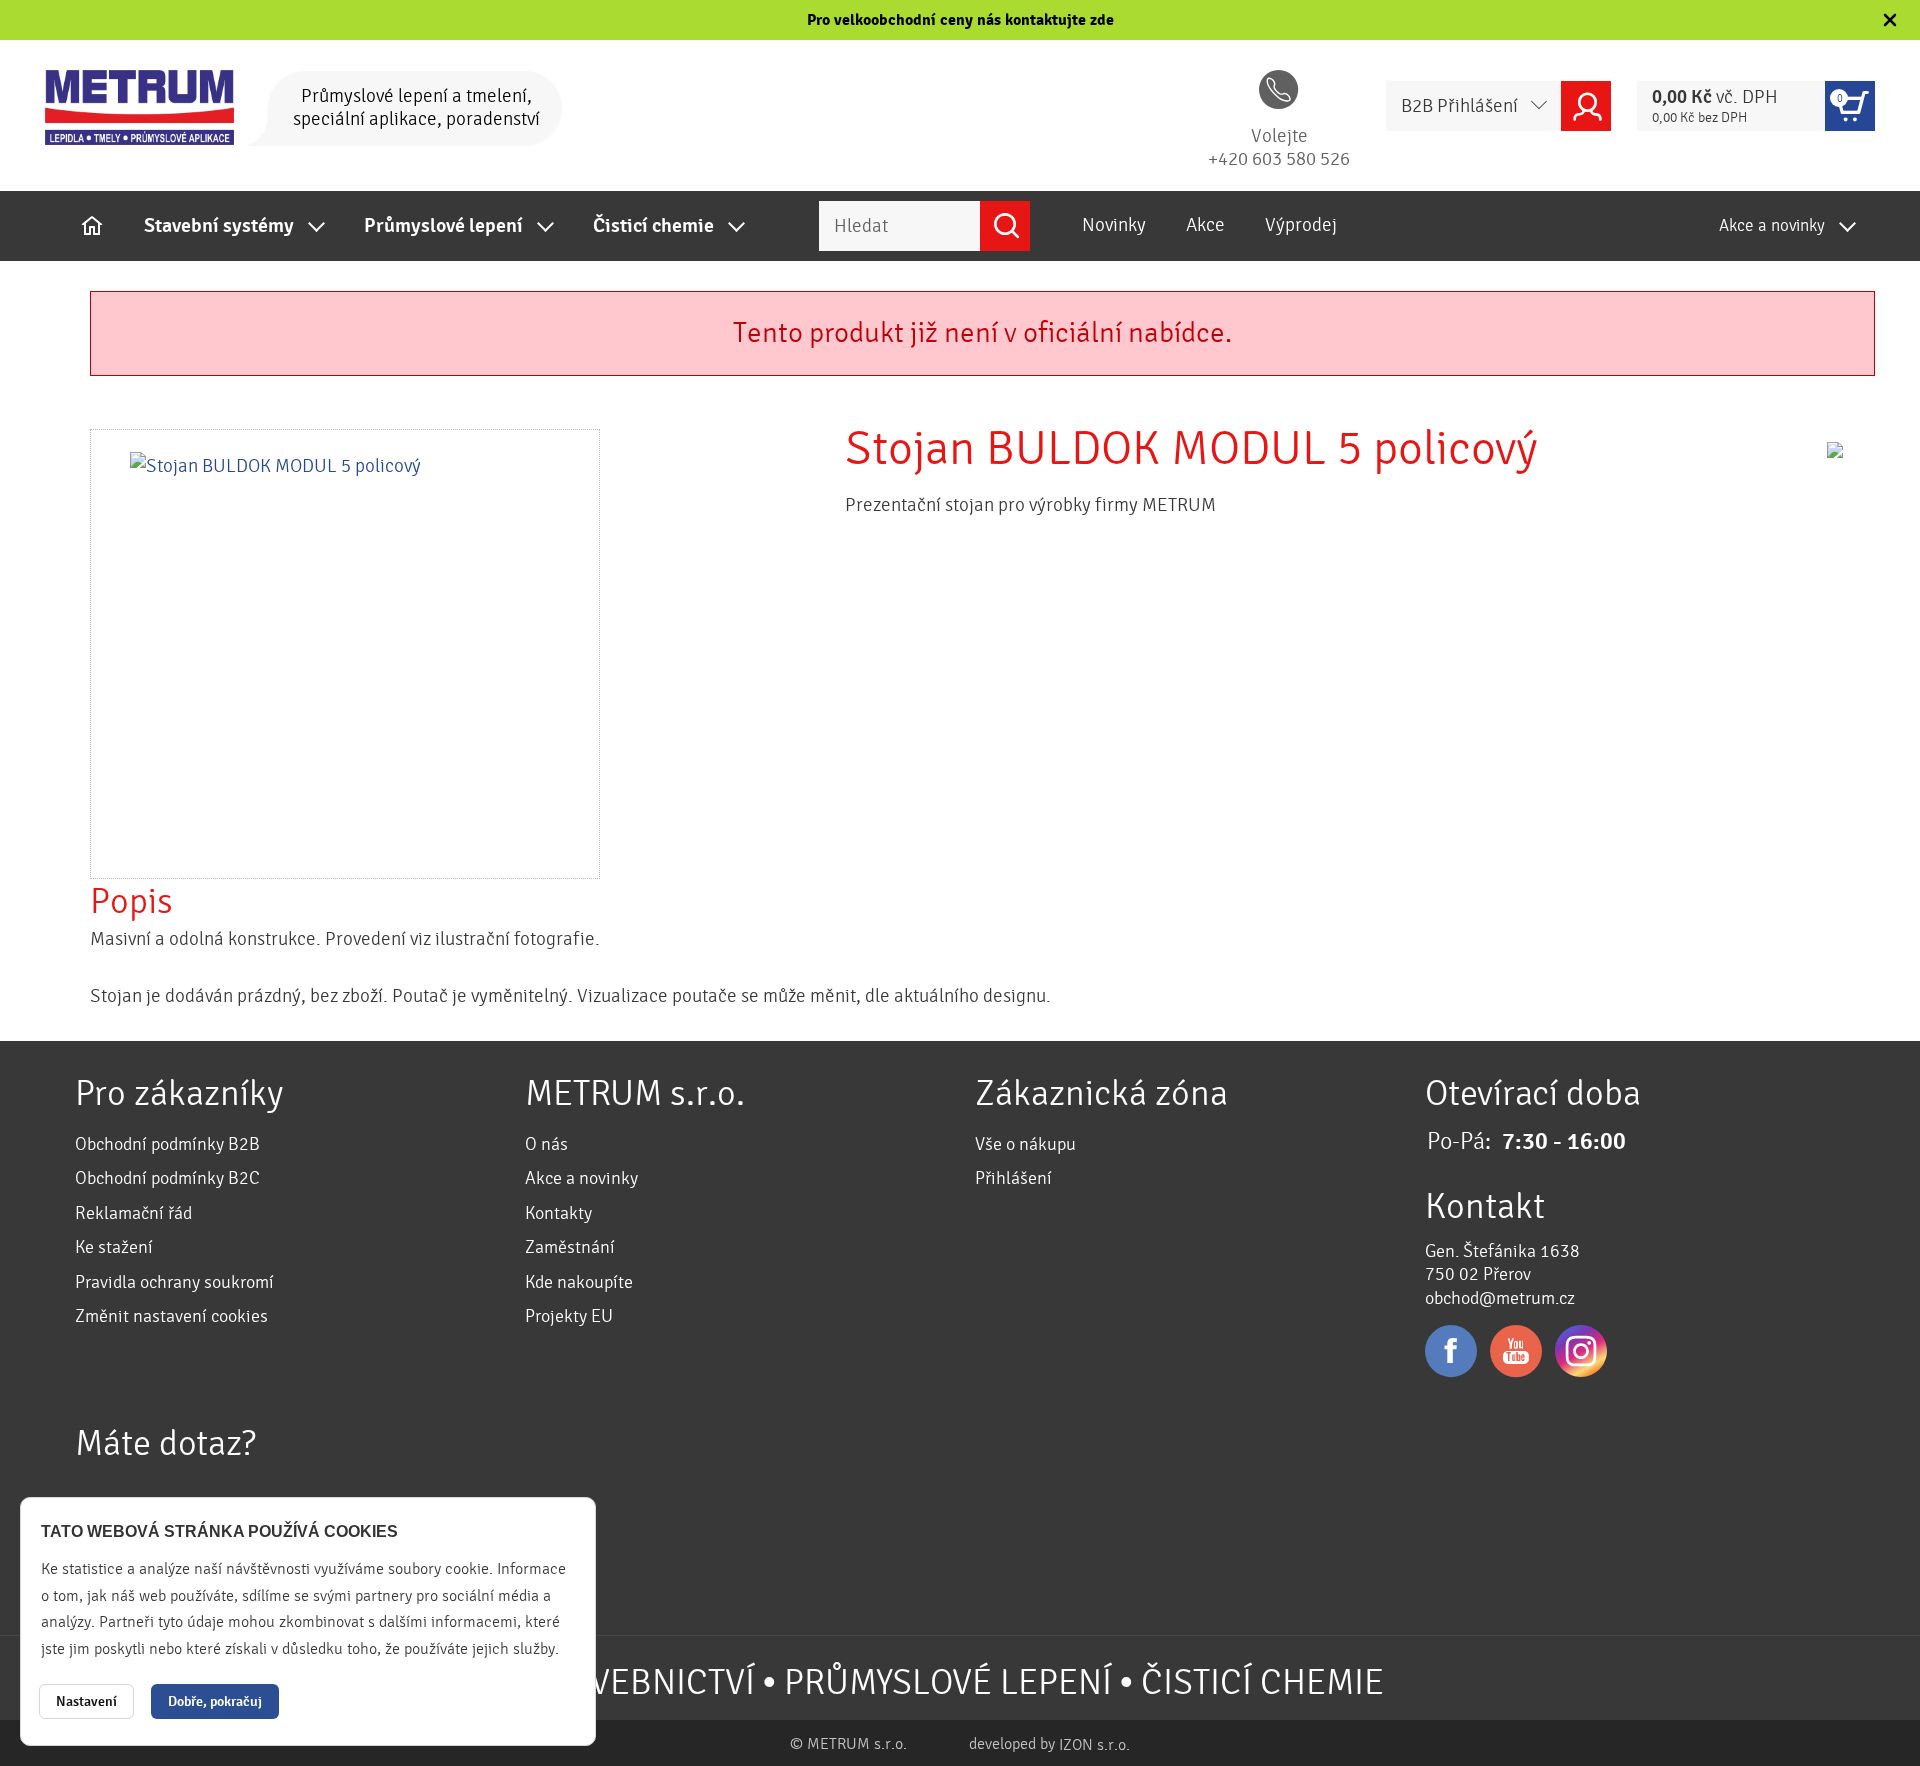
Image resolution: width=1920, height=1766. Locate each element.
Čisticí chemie (653, 226)
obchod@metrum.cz (1500, 1298)
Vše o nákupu (1025, 1144)
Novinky (1114, 225)
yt (1516, 1351)
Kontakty (558, 1213)
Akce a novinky (1772, 225)
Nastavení (86, 1701)
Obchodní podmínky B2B (167, 1144)
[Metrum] (139, 107)
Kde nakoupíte (579, 1282)
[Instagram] (1581, 1351)
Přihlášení (1013, 1178)
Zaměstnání (570, 1247)
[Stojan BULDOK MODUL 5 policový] (345, 654)
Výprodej (1301, 225)
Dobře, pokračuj (215, 1701)
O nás (546, 1144)
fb (1451, 1351)
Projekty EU (569, 1316)
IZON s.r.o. (1094, 1745)
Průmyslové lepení (443, 226)
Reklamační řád (133, 1213)
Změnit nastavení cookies (171, 1316)
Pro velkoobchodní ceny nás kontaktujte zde (960, 20)
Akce (1205, 225)
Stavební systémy (219, 226)
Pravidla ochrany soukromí (174, 1282)
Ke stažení (114, 1247)
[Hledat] (1005, 226)
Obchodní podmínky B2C (167, 1178)
